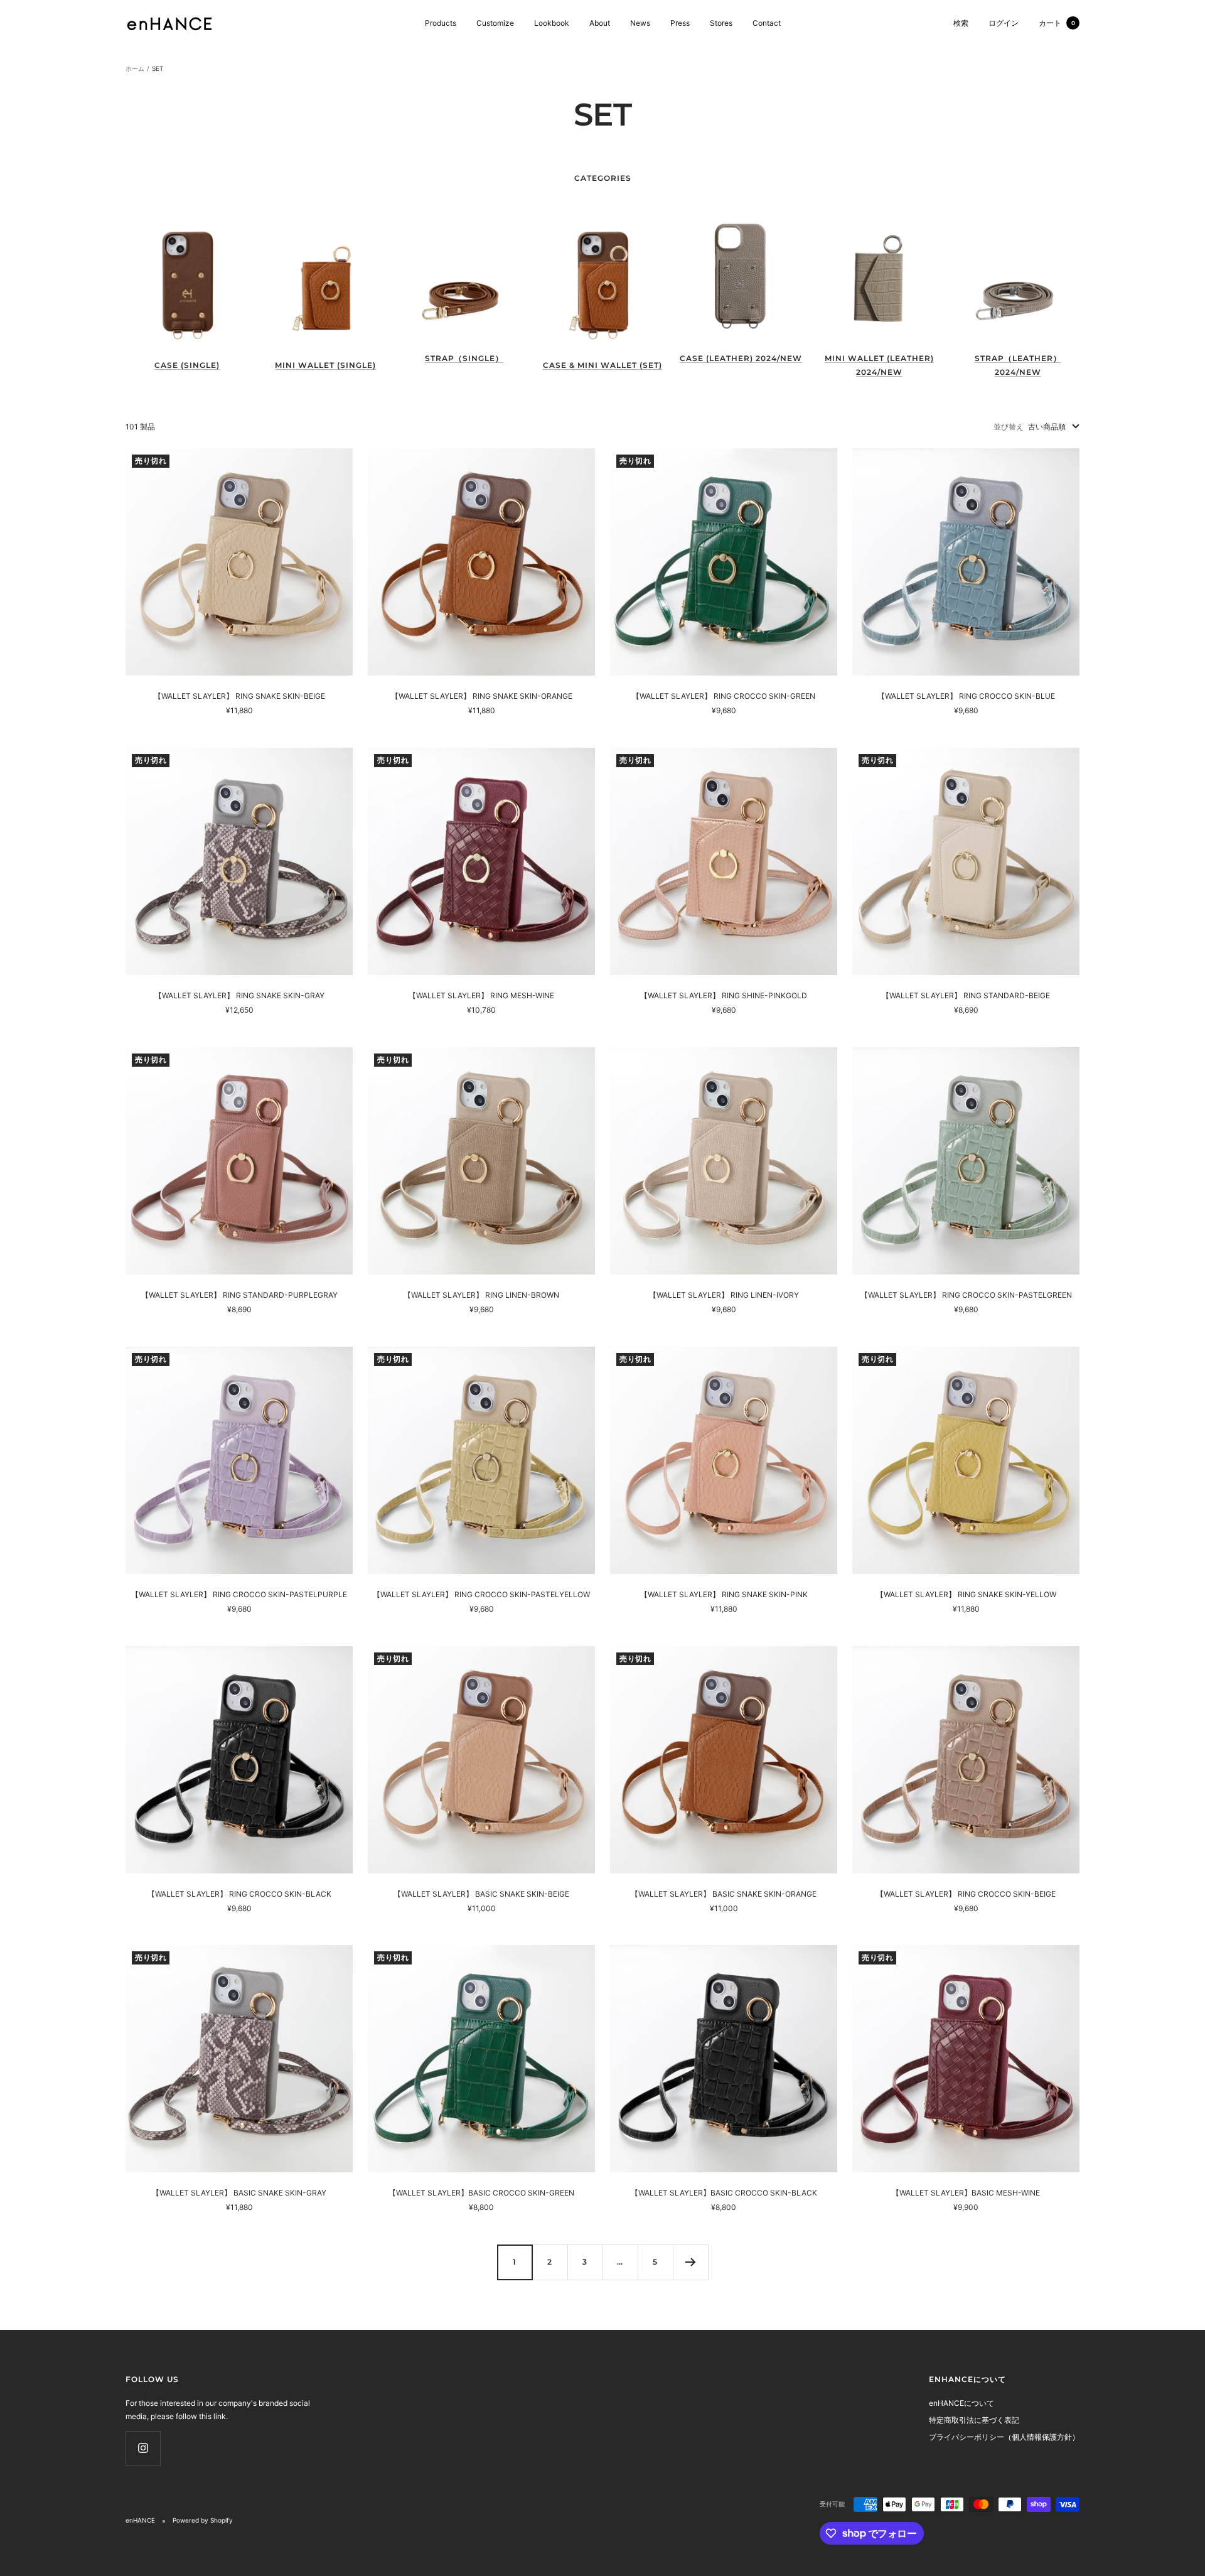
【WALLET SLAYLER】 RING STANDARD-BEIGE (966, 995)
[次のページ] (690, 2262)
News (640, 23)
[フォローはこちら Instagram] (143, 2448)
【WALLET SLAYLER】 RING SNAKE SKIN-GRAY (239, 995)
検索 (961, 23)
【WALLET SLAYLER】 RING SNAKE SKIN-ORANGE (482, 696)
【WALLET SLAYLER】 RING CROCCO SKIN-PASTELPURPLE (239, 1594)
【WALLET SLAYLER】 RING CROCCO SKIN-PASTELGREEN (966, 1295)
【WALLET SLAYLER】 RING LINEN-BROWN (481, 1295)
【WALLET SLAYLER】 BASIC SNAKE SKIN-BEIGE (481, 1894)
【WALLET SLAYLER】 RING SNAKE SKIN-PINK (724, 1594)
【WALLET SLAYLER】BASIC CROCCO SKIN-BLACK (724, 2193)
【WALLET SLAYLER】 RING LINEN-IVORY (724, 1295)
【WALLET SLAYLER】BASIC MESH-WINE (966, 2193)
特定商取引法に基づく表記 (974, 2420)
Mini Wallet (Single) (325, 365)
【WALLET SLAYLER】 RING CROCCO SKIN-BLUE (966, 696)
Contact (767, 23)
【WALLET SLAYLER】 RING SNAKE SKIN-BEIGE (239, 696)
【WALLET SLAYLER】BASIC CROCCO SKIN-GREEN (481, 2193)
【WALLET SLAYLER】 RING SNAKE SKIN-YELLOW (966, 1594)
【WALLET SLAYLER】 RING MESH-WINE (481, 995)
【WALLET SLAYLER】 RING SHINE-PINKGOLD (724, 995)
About (600, 23)
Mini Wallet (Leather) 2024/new (879, 365)
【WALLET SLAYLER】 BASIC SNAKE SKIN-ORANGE (724, 1894)
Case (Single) (187, 365)
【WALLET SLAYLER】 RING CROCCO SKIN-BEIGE (966, 1894)
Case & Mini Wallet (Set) (602, 365)
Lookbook (552, 23)
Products (441, 23)
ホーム (135, 68)
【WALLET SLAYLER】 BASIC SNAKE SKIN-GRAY (239, 2193)
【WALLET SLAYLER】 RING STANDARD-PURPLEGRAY (239, 1295)
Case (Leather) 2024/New (741, 358)
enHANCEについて (961, 2403)
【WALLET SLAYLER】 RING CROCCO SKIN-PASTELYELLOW (481, 1594)
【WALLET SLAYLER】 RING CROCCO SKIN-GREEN (724, 696)
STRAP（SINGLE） (464, 358)
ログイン (1004, 23)
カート (1057, 23)
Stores (721, 23)
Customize (495, 23)
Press (680, 23)
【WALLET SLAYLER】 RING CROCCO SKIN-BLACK (239, 1894)
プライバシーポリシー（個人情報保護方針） (1004, 2437)
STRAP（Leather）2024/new (1018, 365)
